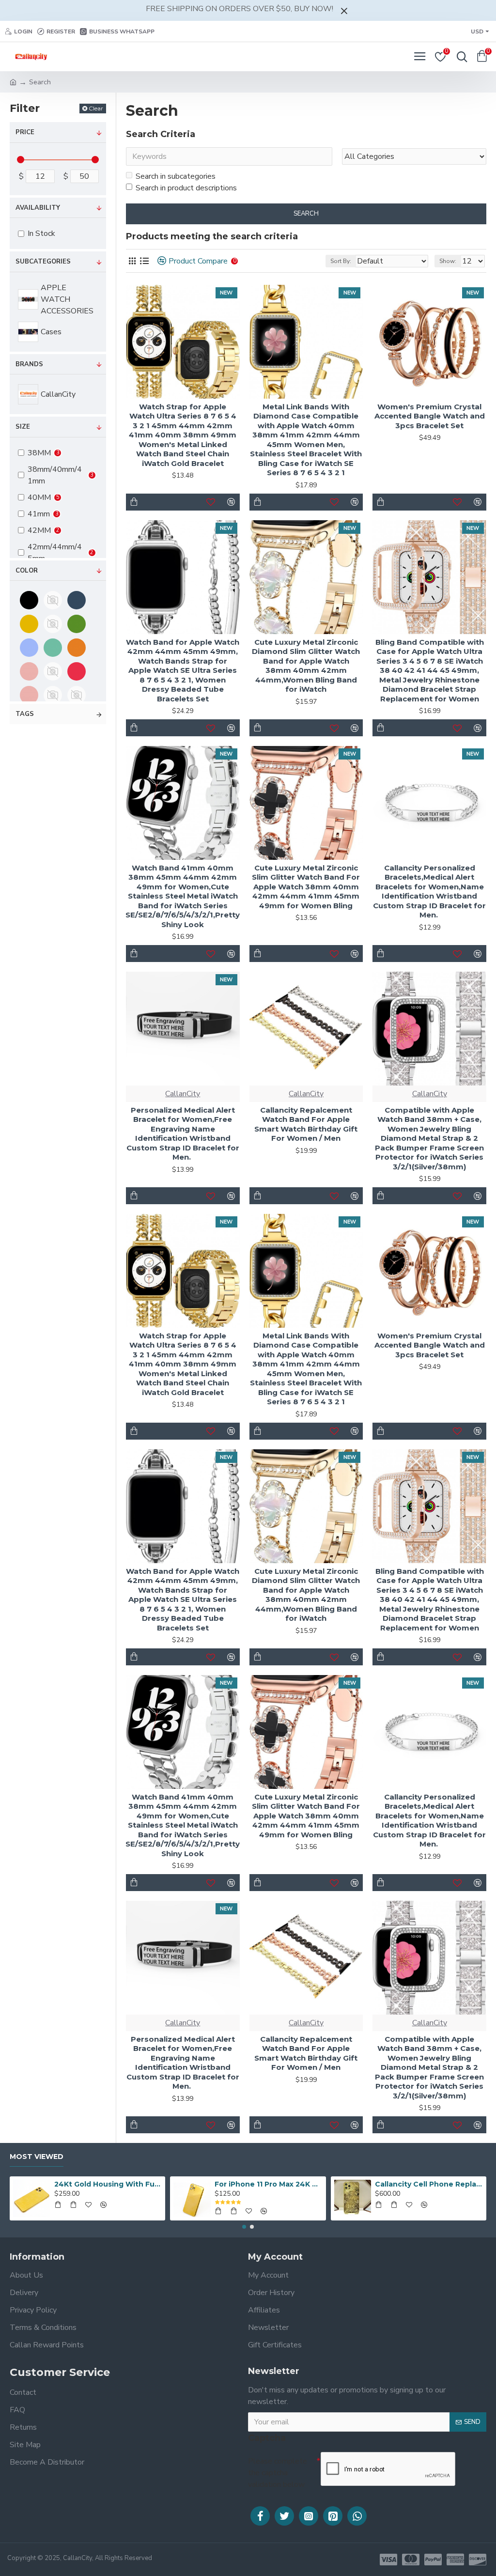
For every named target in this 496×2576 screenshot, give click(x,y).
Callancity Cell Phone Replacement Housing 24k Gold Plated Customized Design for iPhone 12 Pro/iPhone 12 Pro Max (429, 2184)
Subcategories (43, 262)
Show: (448, 261)
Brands (29, 364)
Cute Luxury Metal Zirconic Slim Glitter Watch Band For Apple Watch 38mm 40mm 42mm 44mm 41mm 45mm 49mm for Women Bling (306, 887)
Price (25, 132)
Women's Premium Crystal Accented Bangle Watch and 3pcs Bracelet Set (430, 416)
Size (23, 427)
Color (27, 571)
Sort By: (341, 261)
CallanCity (183, 1094)
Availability (38, 208)
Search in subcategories (176, 176)
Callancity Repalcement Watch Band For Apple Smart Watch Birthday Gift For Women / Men (306, 1124)
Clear (96, 108)
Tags (25, 714)
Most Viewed (37, 2157)
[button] (244, 2227)
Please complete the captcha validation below (278, 2473)
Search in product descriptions (186, 188)
